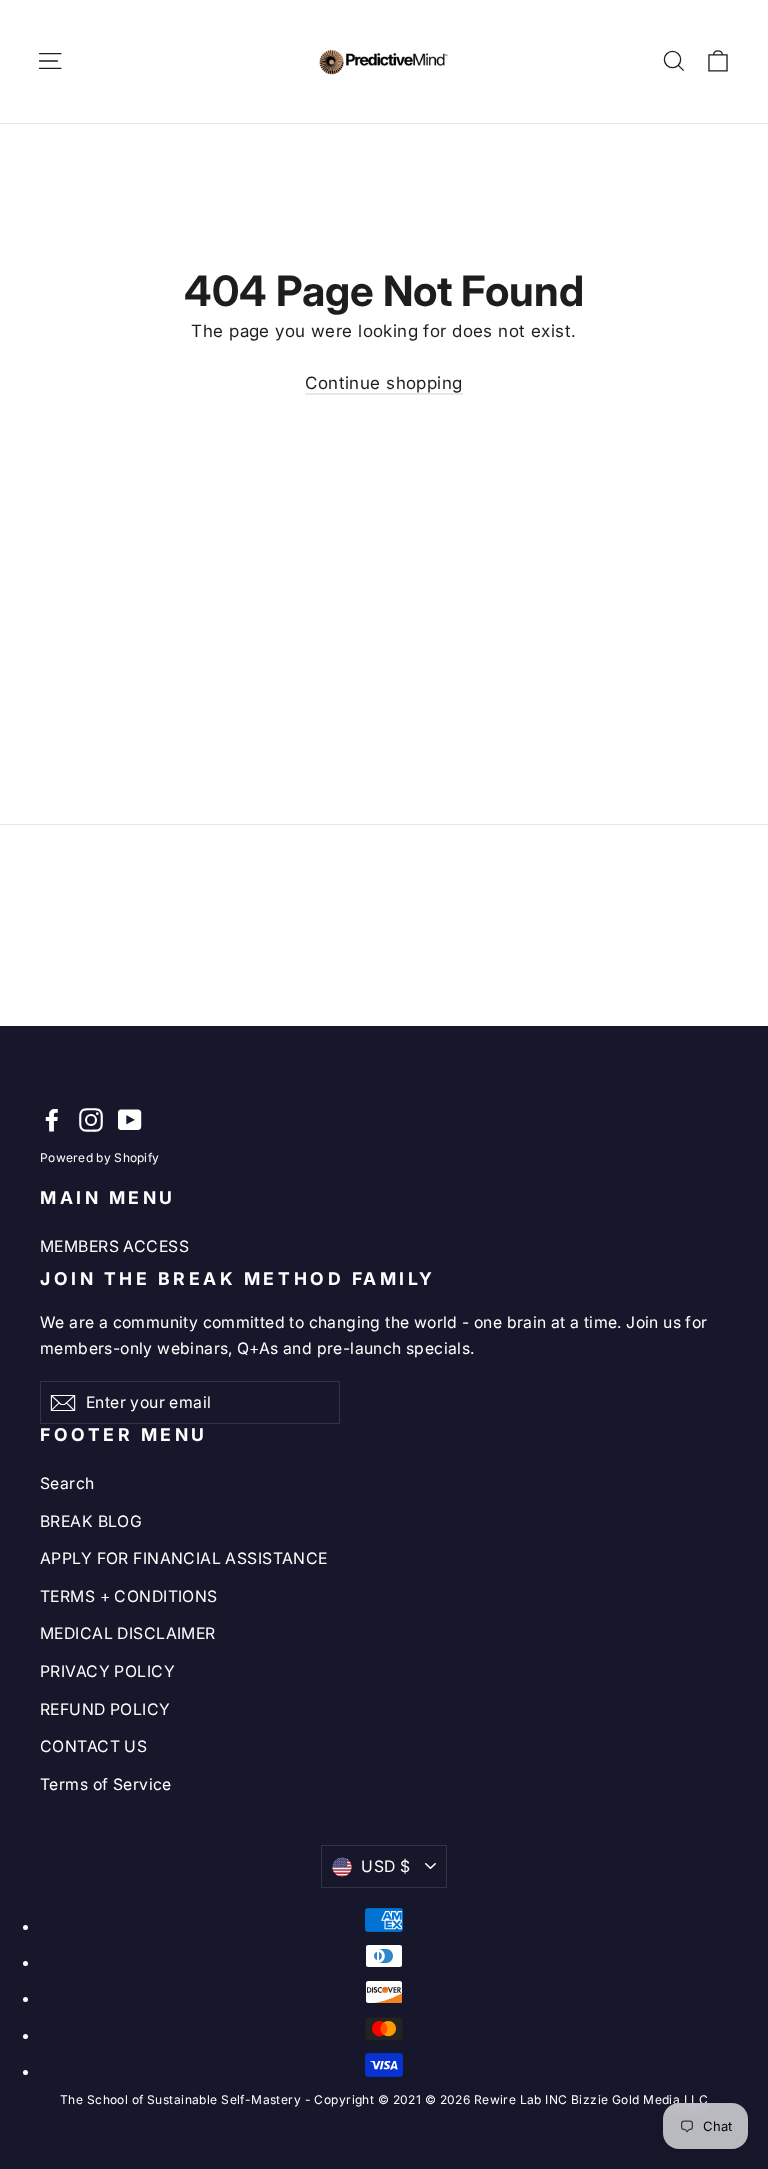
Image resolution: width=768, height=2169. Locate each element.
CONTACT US (93, 1746)
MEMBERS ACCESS (114, 1246)
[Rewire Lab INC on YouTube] (130, 1119)
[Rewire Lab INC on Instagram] (91, 1119)
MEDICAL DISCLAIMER (128, 1633)
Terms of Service (106, 1784)
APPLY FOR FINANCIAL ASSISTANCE (184, 1558)
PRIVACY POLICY (107, 1671)
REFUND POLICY (105, 1709)
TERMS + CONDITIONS (129, 1596)
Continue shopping (383, 383)
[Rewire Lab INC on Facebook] (52, 1119)
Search (67, 1483)
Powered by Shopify (99, 1157)
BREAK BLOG (91, 1521)
